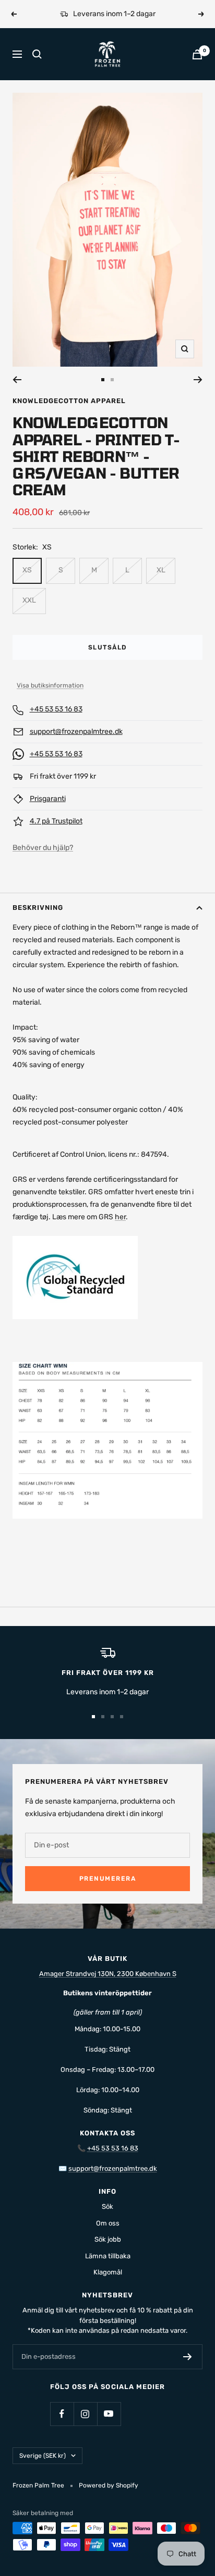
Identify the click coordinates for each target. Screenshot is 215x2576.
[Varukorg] (197, 54)
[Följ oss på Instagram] (85, 2414)
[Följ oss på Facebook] (62, 2414)
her (120, 1217)
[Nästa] (198, 380)
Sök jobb (108, 2239)
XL (161, 570)
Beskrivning (38, 908)
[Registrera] (188, 2357)
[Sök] (37, 54)
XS (27, 570)
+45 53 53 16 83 (56, 709)
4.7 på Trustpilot (56, 821)
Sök (107, 2206)
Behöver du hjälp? (43, 848)
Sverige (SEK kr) (43, 2456)
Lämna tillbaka (108, 2256)
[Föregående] (17, 380)
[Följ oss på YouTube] (109, 2414)
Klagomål (108, 2272)
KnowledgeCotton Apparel (69, 401)
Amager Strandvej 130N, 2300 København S (108, 1974)
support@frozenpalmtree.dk (76, 731)
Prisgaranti (48, 799)
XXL (29, 600)
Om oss (108, 2223)
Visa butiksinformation (50, 685)
